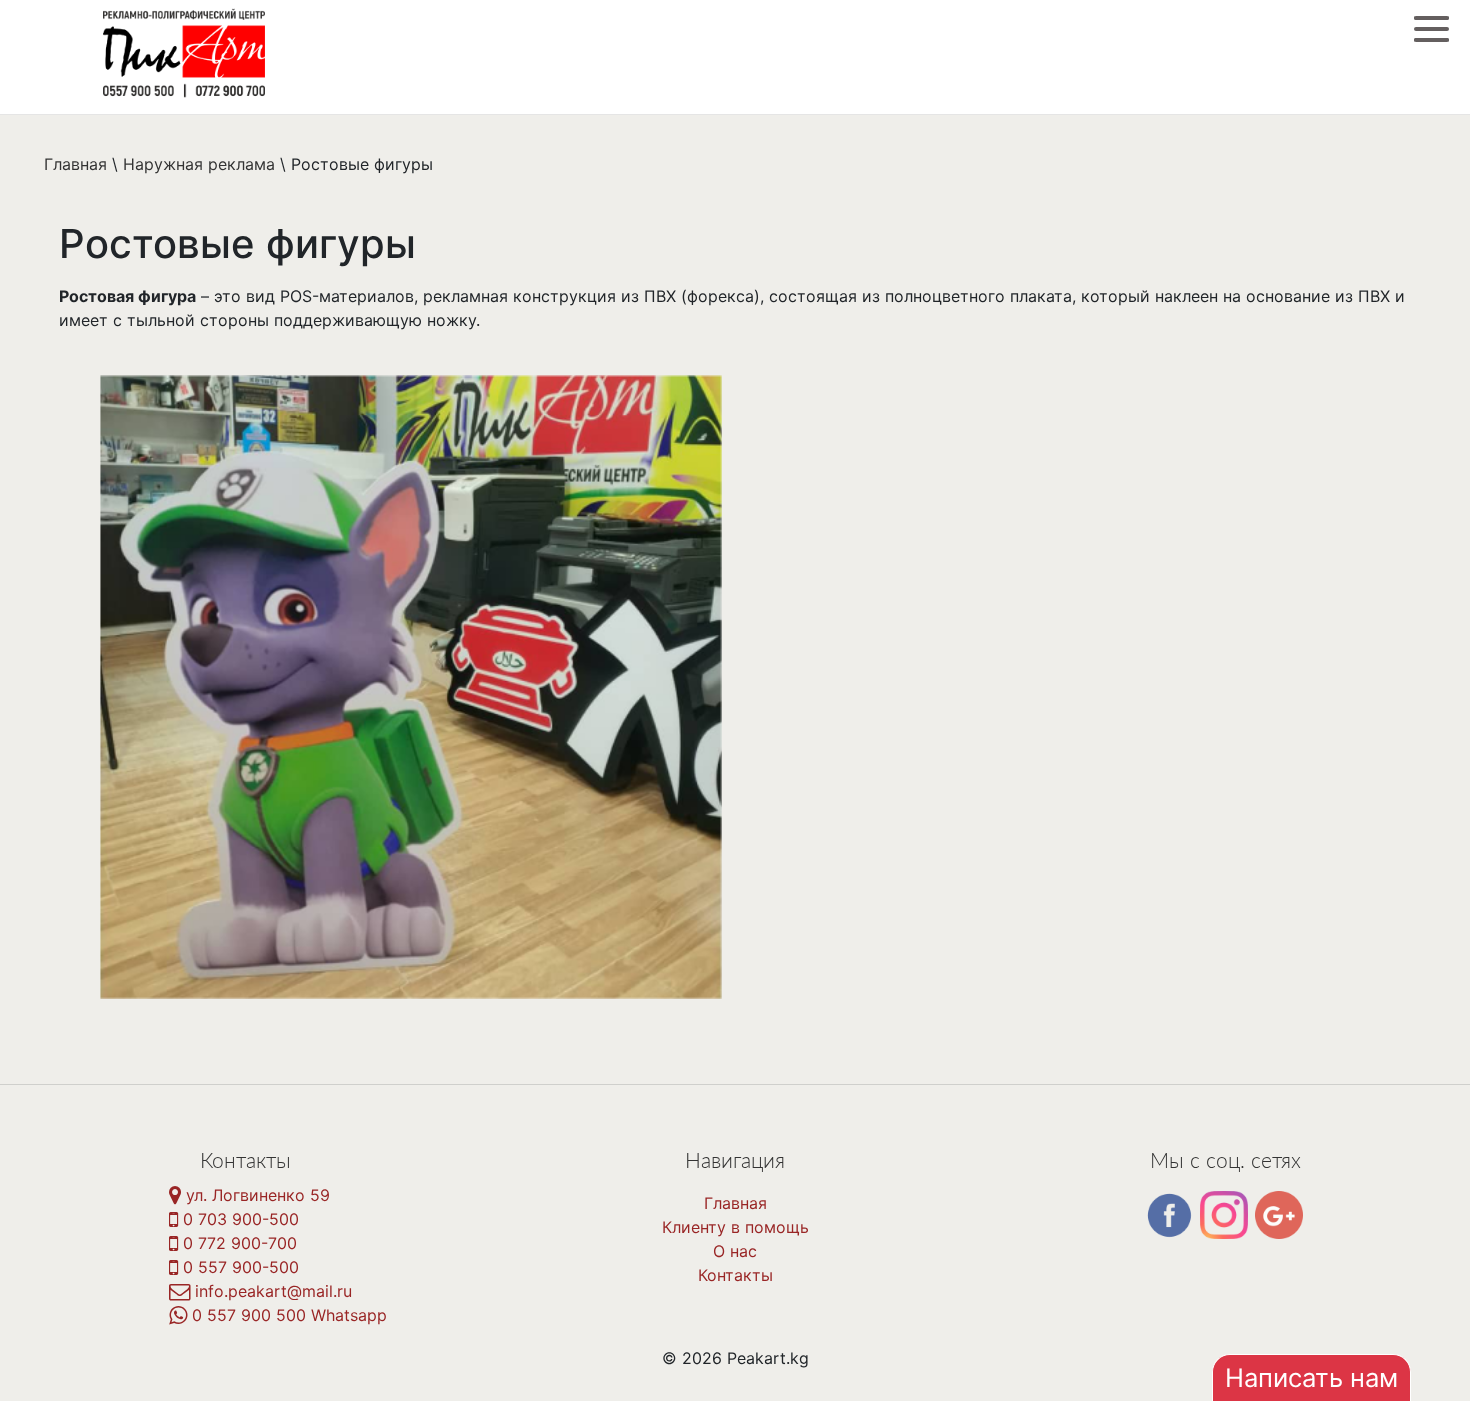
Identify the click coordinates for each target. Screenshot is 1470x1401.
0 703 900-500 (238, 1219)
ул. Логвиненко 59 (255, 1195)
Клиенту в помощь (735, 1227)
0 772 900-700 (237, 1243)
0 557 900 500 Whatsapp (287, 1315)
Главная (735, 1203)
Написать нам (1311, 1377)
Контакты (735, 1275)
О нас (735, 1251)
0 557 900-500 (238, 1267)
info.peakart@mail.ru (271, 1291)
